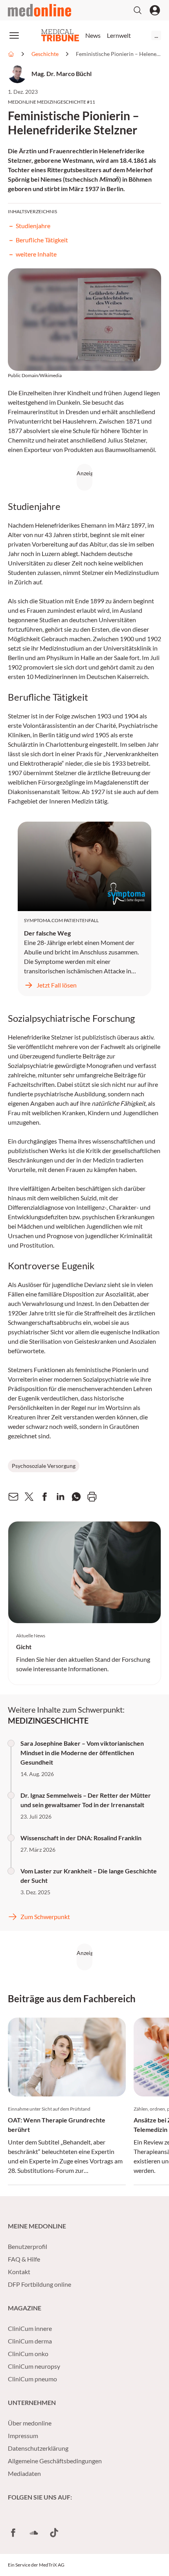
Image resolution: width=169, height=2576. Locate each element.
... (156, 35)
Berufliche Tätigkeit (42, 240)
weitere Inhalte (36, 254)
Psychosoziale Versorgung (44, 1466)
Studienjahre (33, 226)
